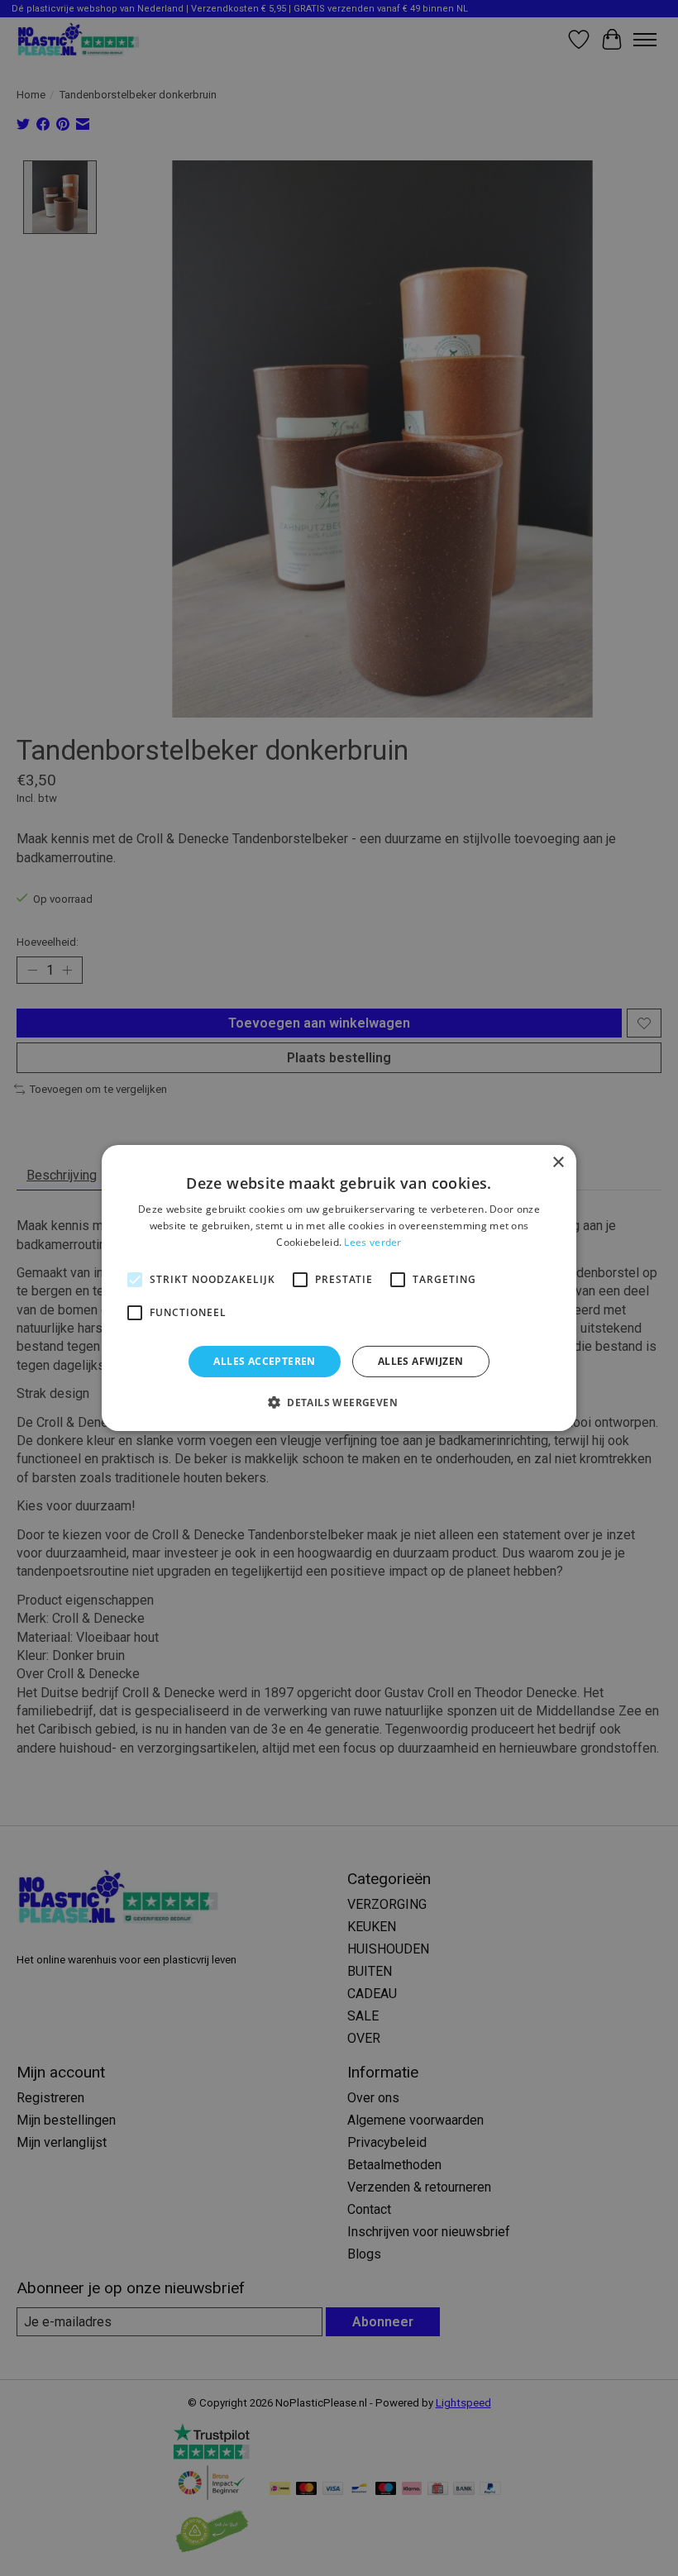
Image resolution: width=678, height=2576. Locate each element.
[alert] (339, 1288)
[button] (339, 1402)
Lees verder (372, 1242)
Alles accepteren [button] (264, 1361)
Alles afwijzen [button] (421, 1361)
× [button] (558, 1163)
